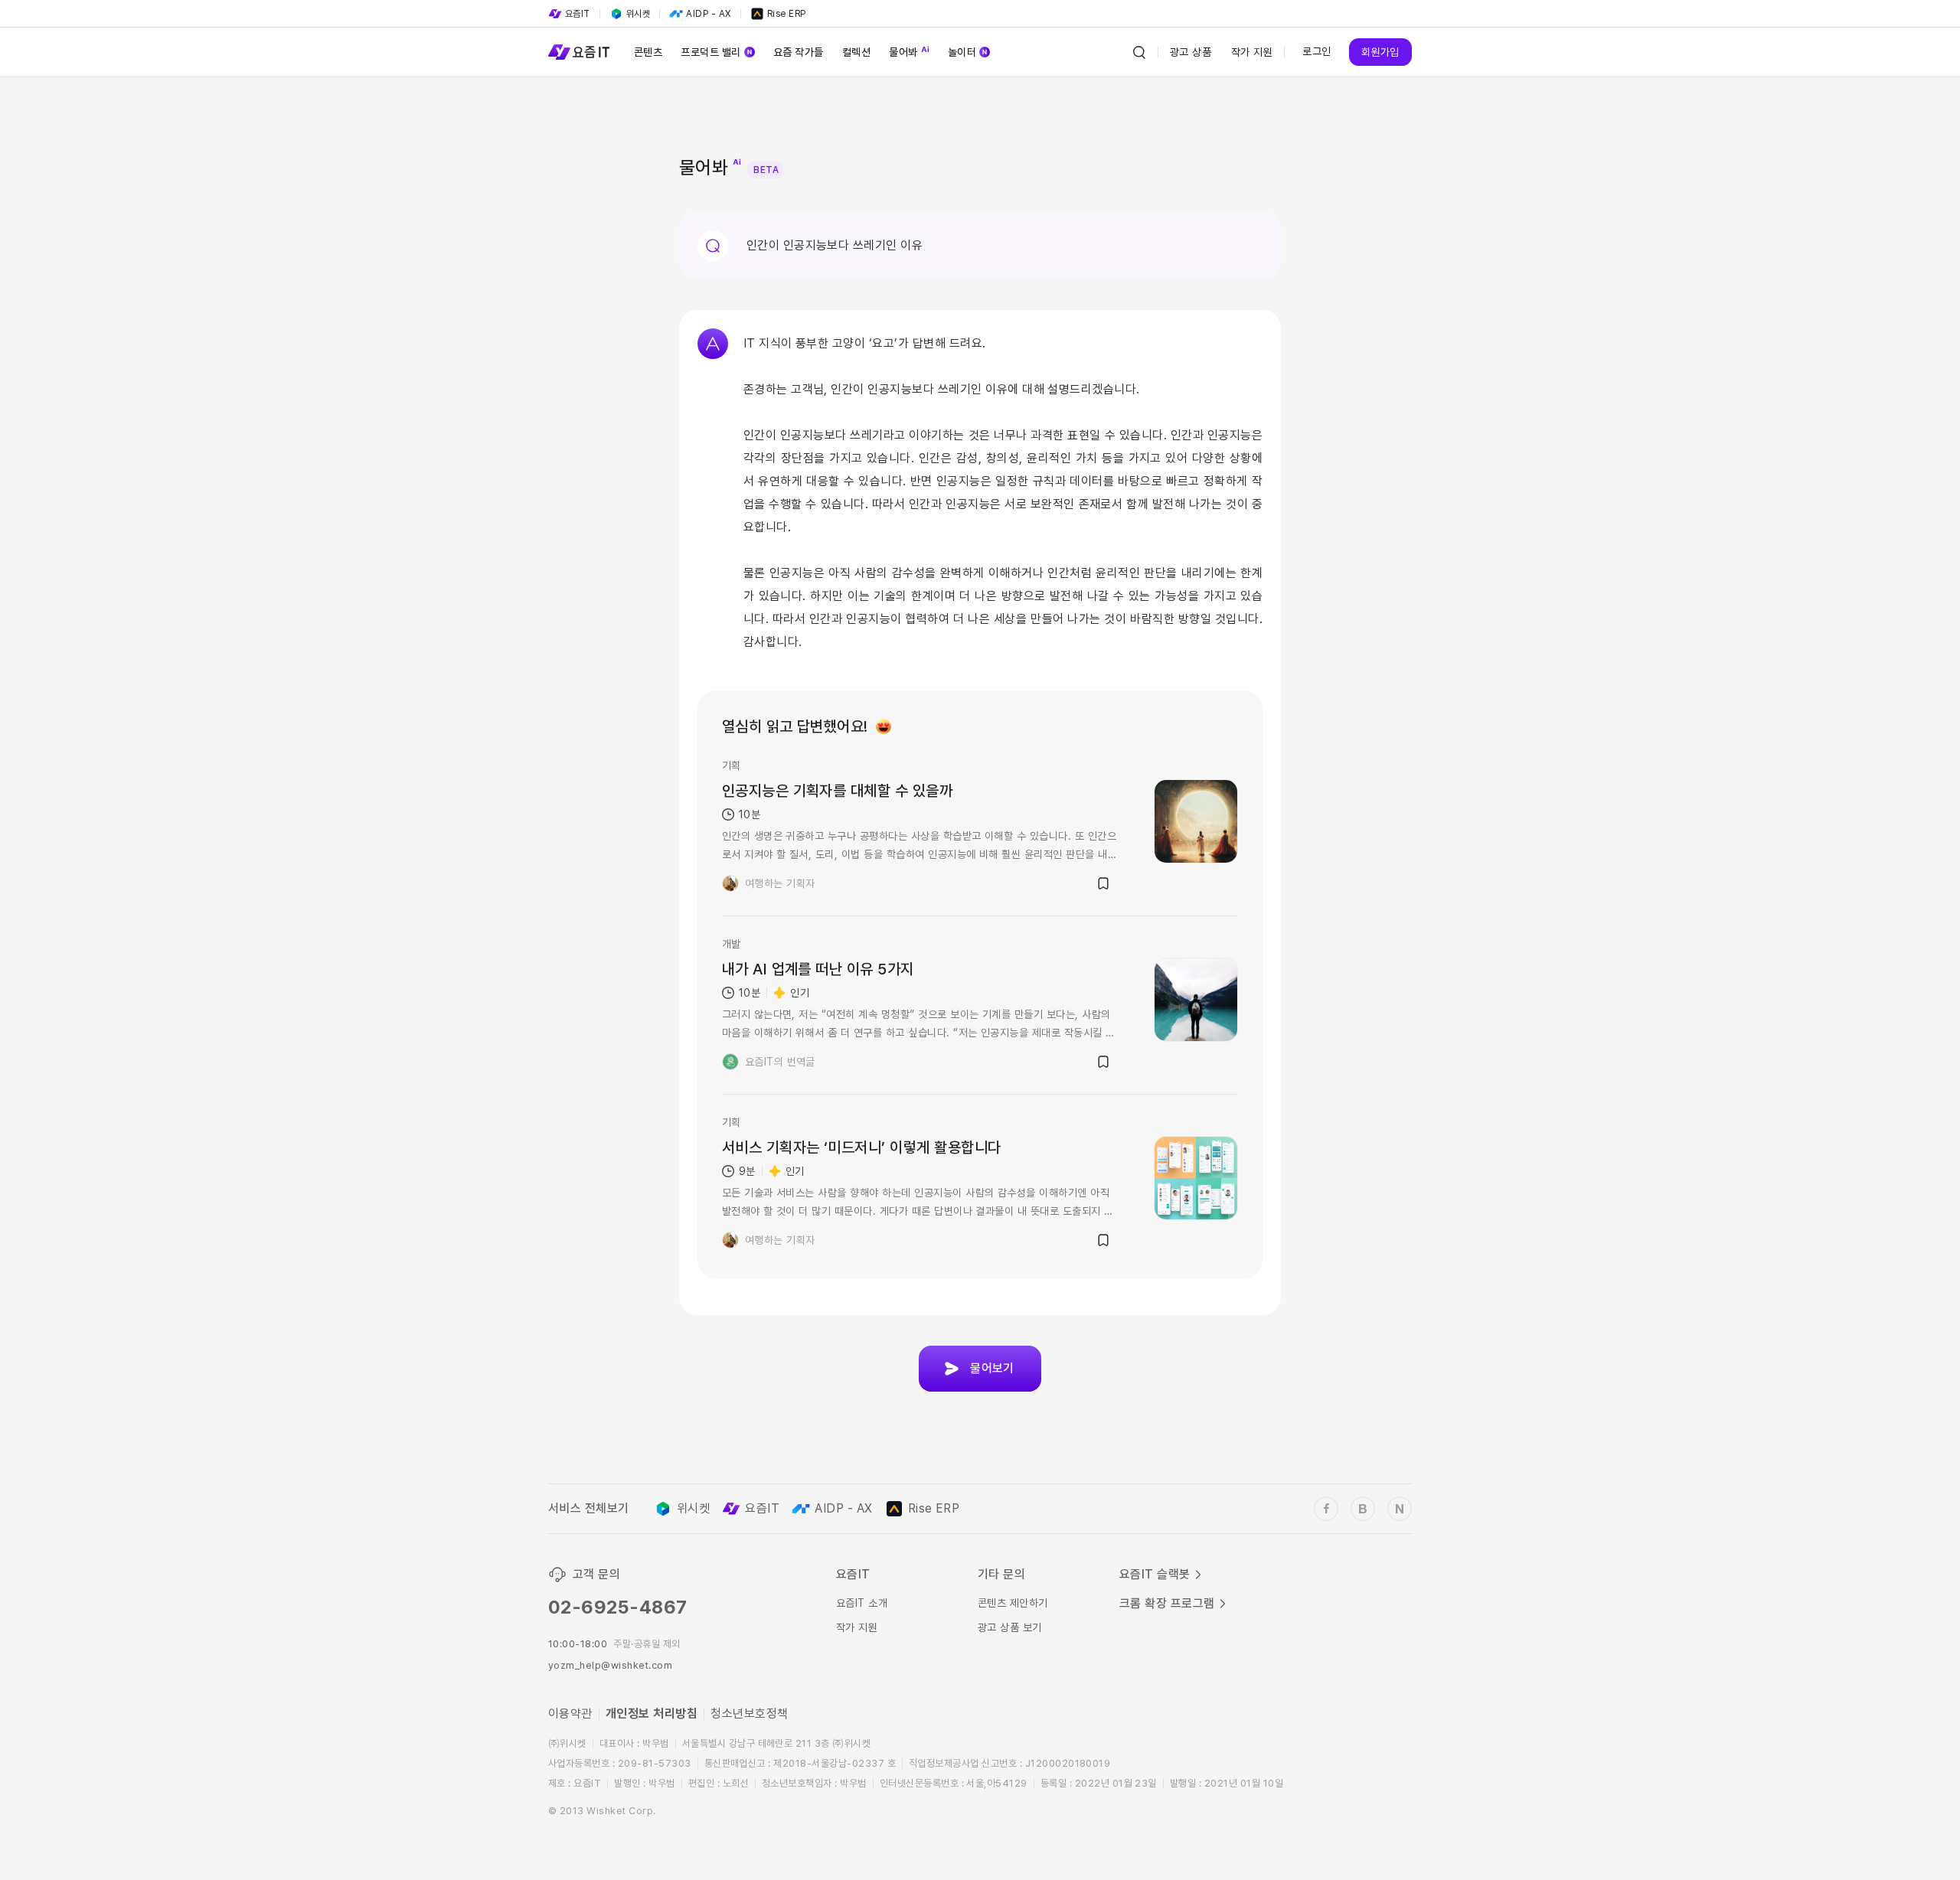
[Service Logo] (579, 52)
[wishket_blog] (1363, 1509)
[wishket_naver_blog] (1400, 1509)
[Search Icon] (1139, 52)
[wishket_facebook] (1326, 1509)
